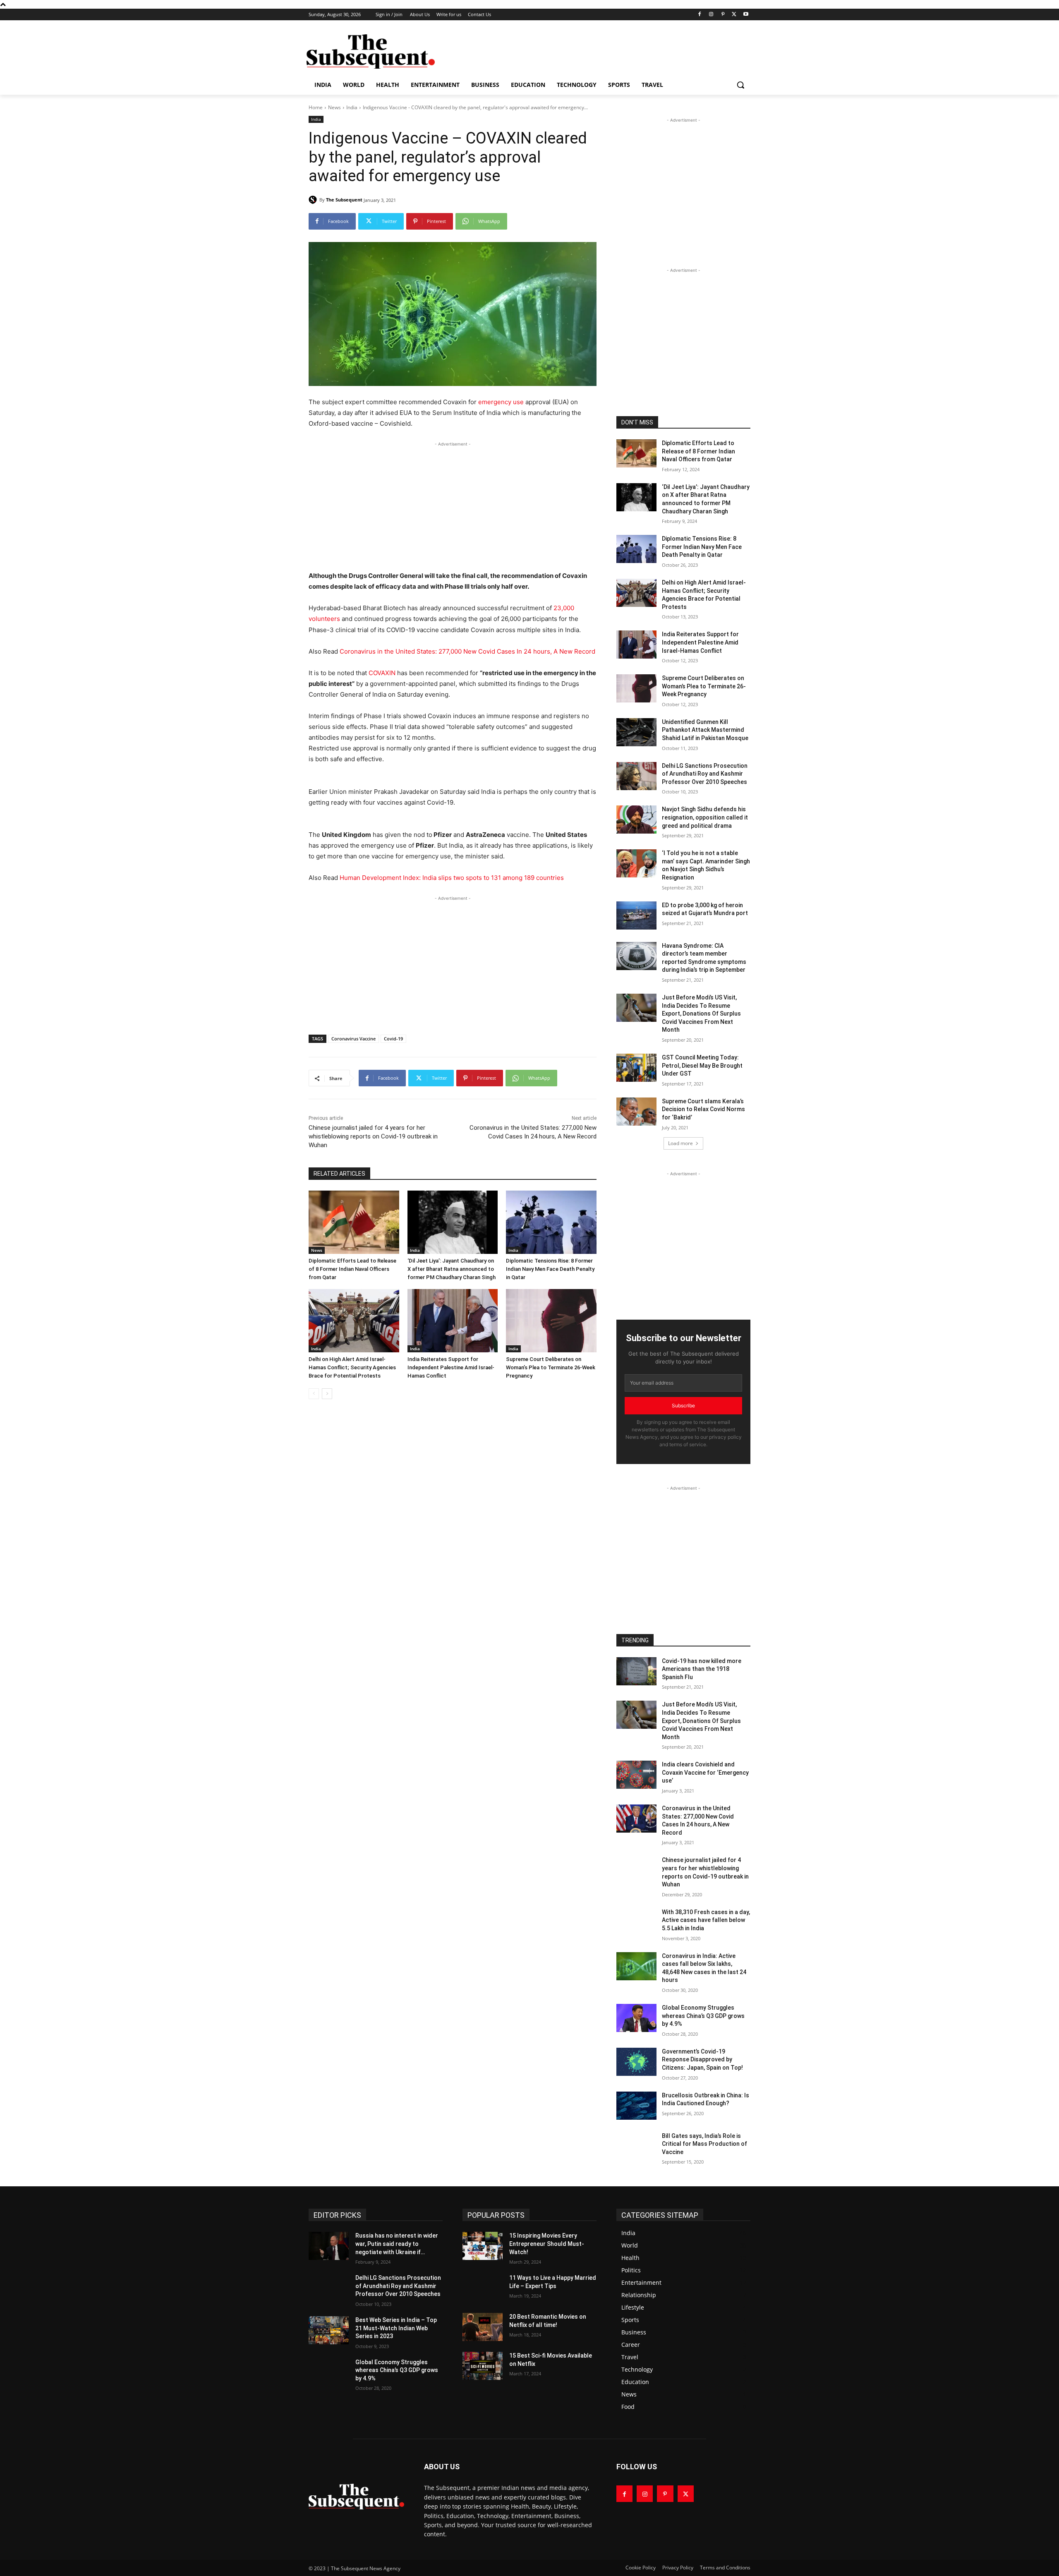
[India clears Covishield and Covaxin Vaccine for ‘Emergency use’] (636, 1775)
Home (316, 107)
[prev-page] (314, 1394)
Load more (680, 1143)
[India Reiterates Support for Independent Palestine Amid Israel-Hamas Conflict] (453, 1321)
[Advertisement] (592, 50)
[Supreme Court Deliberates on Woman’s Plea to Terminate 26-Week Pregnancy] (551, 1321)
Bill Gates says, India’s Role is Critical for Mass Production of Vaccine (704, 2144)
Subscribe (683, 1405)
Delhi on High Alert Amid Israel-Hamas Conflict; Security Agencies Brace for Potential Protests (352, 1367)
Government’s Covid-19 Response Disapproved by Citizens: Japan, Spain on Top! (702, 2060)
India (352, 107)
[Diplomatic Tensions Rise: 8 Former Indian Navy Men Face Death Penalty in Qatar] (551, 1222)
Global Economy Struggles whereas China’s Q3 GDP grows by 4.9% (703, 2016)
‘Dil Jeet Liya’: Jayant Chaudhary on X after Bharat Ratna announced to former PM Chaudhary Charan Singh (452, 1269)
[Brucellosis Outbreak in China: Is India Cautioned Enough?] (636, 2106)
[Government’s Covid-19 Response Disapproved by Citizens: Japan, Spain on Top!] (636, 2062)
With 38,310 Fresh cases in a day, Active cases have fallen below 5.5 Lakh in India (706, 1920)
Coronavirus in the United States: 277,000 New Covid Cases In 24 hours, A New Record (467, 651)
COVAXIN (382, 673)
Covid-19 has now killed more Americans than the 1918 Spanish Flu (702, 1669)
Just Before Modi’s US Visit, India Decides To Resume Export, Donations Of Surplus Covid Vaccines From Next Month (701, 1014)
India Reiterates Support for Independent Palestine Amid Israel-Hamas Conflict (451, 1367)
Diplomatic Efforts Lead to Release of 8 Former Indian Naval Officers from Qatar (352, 1269)
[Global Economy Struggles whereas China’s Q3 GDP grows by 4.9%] (636, 2018)
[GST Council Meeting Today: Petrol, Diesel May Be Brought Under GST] (636, 1068)
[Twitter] (734, 15)
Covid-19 (393, 1039)
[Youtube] (746, 15)
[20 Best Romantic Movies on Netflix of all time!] (483, 2327)
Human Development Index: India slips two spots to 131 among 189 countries (452, 878)
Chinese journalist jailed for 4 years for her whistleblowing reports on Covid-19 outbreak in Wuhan (373, 1136)
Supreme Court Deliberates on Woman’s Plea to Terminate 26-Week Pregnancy (551, 1367)
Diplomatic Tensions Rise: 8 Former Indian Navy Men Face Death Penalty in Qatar (550, 1269)
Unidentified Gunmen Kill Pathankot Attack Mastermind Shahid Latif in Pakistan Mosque (705, 730)
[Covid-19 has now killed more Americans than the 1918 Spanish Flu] (636, 1671)
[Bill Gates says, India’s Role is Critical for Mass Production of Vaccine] (636, 2146)
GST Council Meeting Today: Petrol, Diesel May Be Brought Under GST (702, 1065)
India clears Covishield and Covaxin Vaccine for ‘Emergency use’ (705, 1772)
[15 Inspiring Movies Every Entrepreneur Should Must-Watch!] (483, 2246)
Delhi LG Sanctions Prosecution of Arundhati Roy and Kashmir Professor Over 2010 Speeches (705, 774)
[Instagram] (711, 15)
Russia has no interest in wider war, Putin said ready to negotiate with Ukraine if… (397, 2244)
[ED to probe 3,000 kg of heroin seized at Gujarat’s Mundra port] (636, 915)
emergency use (501, 402)
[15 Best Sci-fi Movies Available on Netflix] (483, 2366)
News (334, 107)
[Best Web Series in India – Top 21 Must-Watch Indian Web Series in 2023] (329, 2330)
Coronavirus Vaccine (353, 1039)
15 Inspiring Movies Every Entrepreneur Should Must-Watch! (547, 2244)
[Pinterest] (723, 15)
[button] (740, 85)
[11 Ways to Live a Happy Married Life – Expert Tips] (483, 2288)
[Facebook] (700, 15)
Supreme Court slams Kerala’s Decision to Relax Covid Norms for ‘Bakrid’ (703, 1109)
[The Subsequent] (371, 52)
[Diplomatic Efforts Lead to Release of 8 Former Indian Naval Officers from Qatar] (354, 1222)
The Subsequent (344, 200)
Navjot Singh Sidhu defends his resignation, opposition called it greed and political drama (705, 817)
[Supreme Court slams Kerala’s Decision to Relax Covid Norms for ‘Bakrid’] (636, 1112)
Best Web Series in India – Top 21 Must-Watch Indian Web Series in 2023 (396, 2328)
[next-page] (327, 1394)
